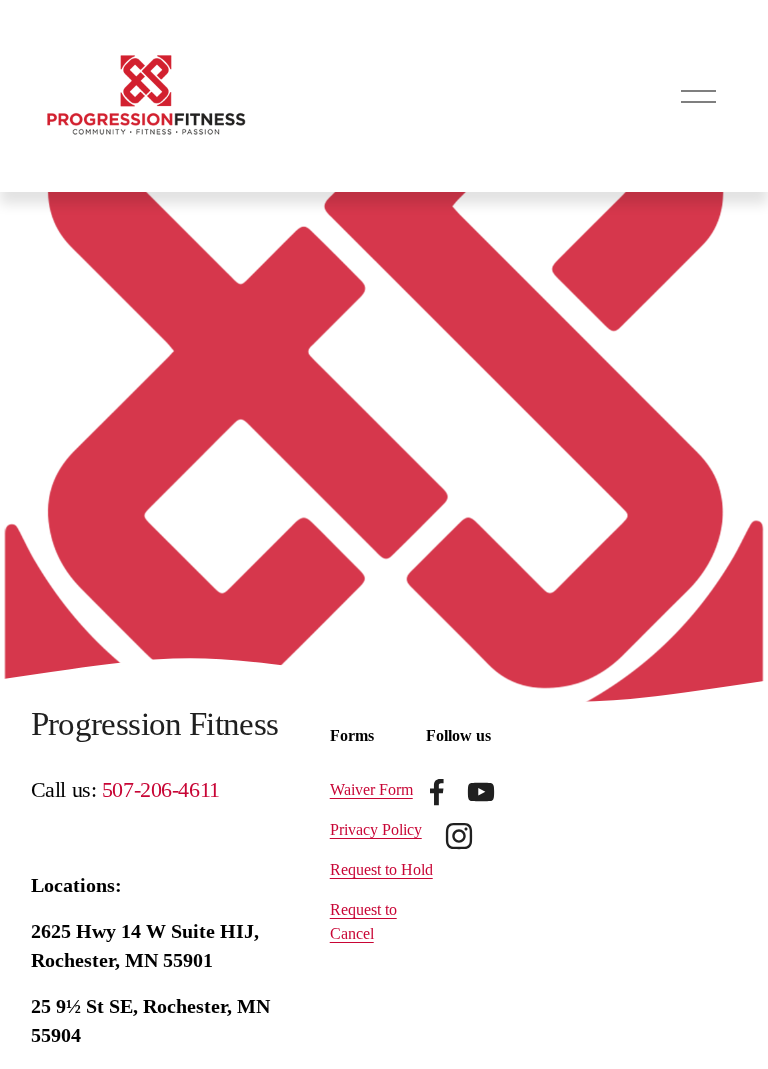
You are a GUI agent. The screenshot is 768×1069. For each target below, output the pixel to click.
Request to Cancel (363, 921)
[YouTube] (481, 792)
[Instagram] (459, 836)
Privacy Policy (376, 829)
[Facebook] (437, 792)
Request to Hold (381, 869)
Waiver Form (371, 789)
